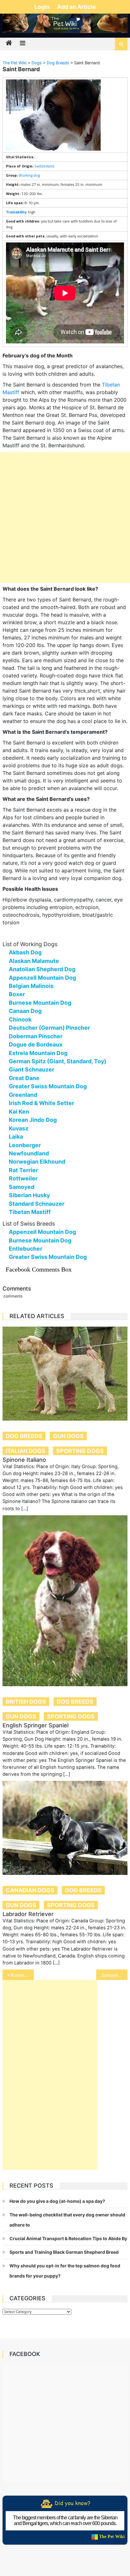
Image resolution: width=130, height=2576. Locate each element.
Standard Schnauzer (37, 1204)
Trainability (16, 212)
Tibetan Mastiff (30, 1212)
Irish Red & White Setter (41, 1103)
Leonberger (25, 1145)
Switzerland (44, 166)
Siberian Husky (29, 1195)
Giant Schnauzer (32, 1069)
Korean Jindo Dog (33, 1120)
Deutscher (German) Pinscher (49, 1028)
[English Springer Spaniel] (65, 1601)
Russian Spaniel (22, 1975)
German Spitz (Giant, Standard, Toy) (58, 1061)
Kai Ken (19, 1112)
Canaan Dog (25, 1011)
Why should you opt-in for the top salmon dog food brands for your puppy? (65, 2271)
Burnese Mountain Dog (40, 1003)
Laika (16, 1137)
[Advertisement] (65, 518)
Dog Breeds (24, 1436)
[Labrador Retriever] (65, 1828)
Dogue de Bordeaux (36, 1044)
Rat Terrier (23, 1170)
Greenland (23, 1095)
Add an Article (77, 7)
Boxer (17, 994)
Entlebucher (26, 1249)
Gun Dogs (68, 1436)
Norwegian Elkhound (37, 1162)
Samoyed (22, 1187)
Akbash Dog (25, 952)
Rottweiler (23, 1178)
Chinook (20, 1019)
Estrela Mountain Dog (38, 1053)
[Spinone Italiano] (65, 1374)
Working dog (29, 175)
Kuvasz (19, 1128)
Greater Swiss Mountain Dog (48, 1086)
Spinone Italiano (24, 1460)
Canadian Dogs (30, 1890)
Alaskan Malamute (34, 961)
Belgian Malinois (31, 986)
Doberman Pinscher (36, 1036)
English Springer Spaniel (35, 1725)
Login (43, 7)
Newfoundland (29, 1153)
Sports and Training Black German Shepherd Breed (64, 2252)
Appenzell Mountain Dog (42, 978)
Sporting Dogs (80, 1451)
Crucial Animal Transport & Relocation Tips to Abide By (68, 2238)
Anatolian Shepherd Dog (42, 969)
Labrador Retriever (28, 1914)
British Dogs (26, 1702)
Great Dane (24, 1078)
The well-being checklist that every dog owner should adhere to (67, 2220)
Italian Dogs (26, 1451)
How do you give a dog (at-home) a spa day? (57, 2201)
